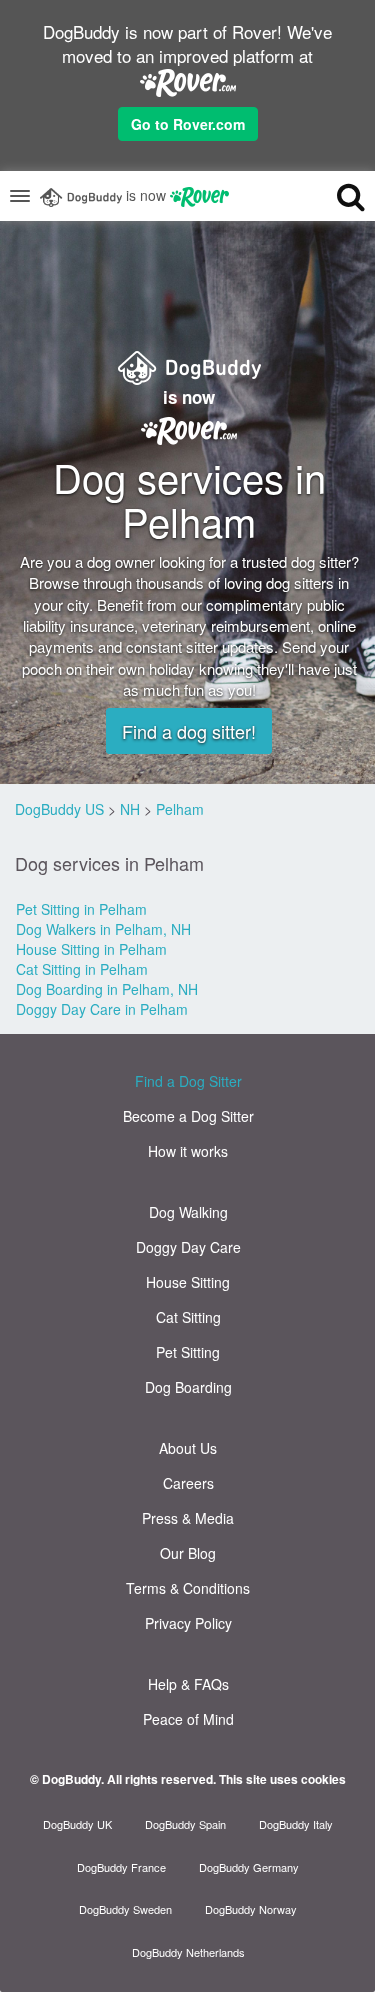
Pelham (180, 809)
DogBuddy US (59, 809)
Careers (188, 1483)
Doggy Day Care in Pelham (102, 1009)
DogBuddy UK (77, 1824)
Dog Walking (188, 1212)
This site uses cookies (282, 1779)
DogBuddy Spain (185, 1824)
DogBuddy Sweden (125, 1909)
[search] (334, 196)
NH (130, 809)
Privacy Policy (188, 1623)
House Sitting (188, 1282)
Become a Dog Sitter (188, 1116)
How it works (188, 1151)
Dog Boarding (188, 1387)
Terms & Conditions (188, 1588)
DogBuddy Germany (249, 1867)
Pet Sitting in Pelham (81, 909)
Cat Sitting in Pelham (82, 969)
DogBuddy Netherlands (188, 1952)
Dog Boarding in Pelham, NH (107, 989)
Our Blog (188, 1553)
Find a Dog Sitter (188, 1081)
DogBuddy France (121, 1867)
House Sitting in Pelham (91, 949)
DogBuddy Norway (251, 1909)
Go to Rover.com (188, 124)
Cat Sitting (188, 1317)
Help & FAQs (188, 1684)
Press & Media (188, 1518)
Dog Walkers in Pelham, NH (103, 929)
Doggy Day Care (188, 1247)
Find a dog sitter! (189, 731)
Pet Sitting (188, 1352)
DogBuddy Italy (296, 1824)
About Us (188, 1448)
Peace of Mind (188, 1719)
